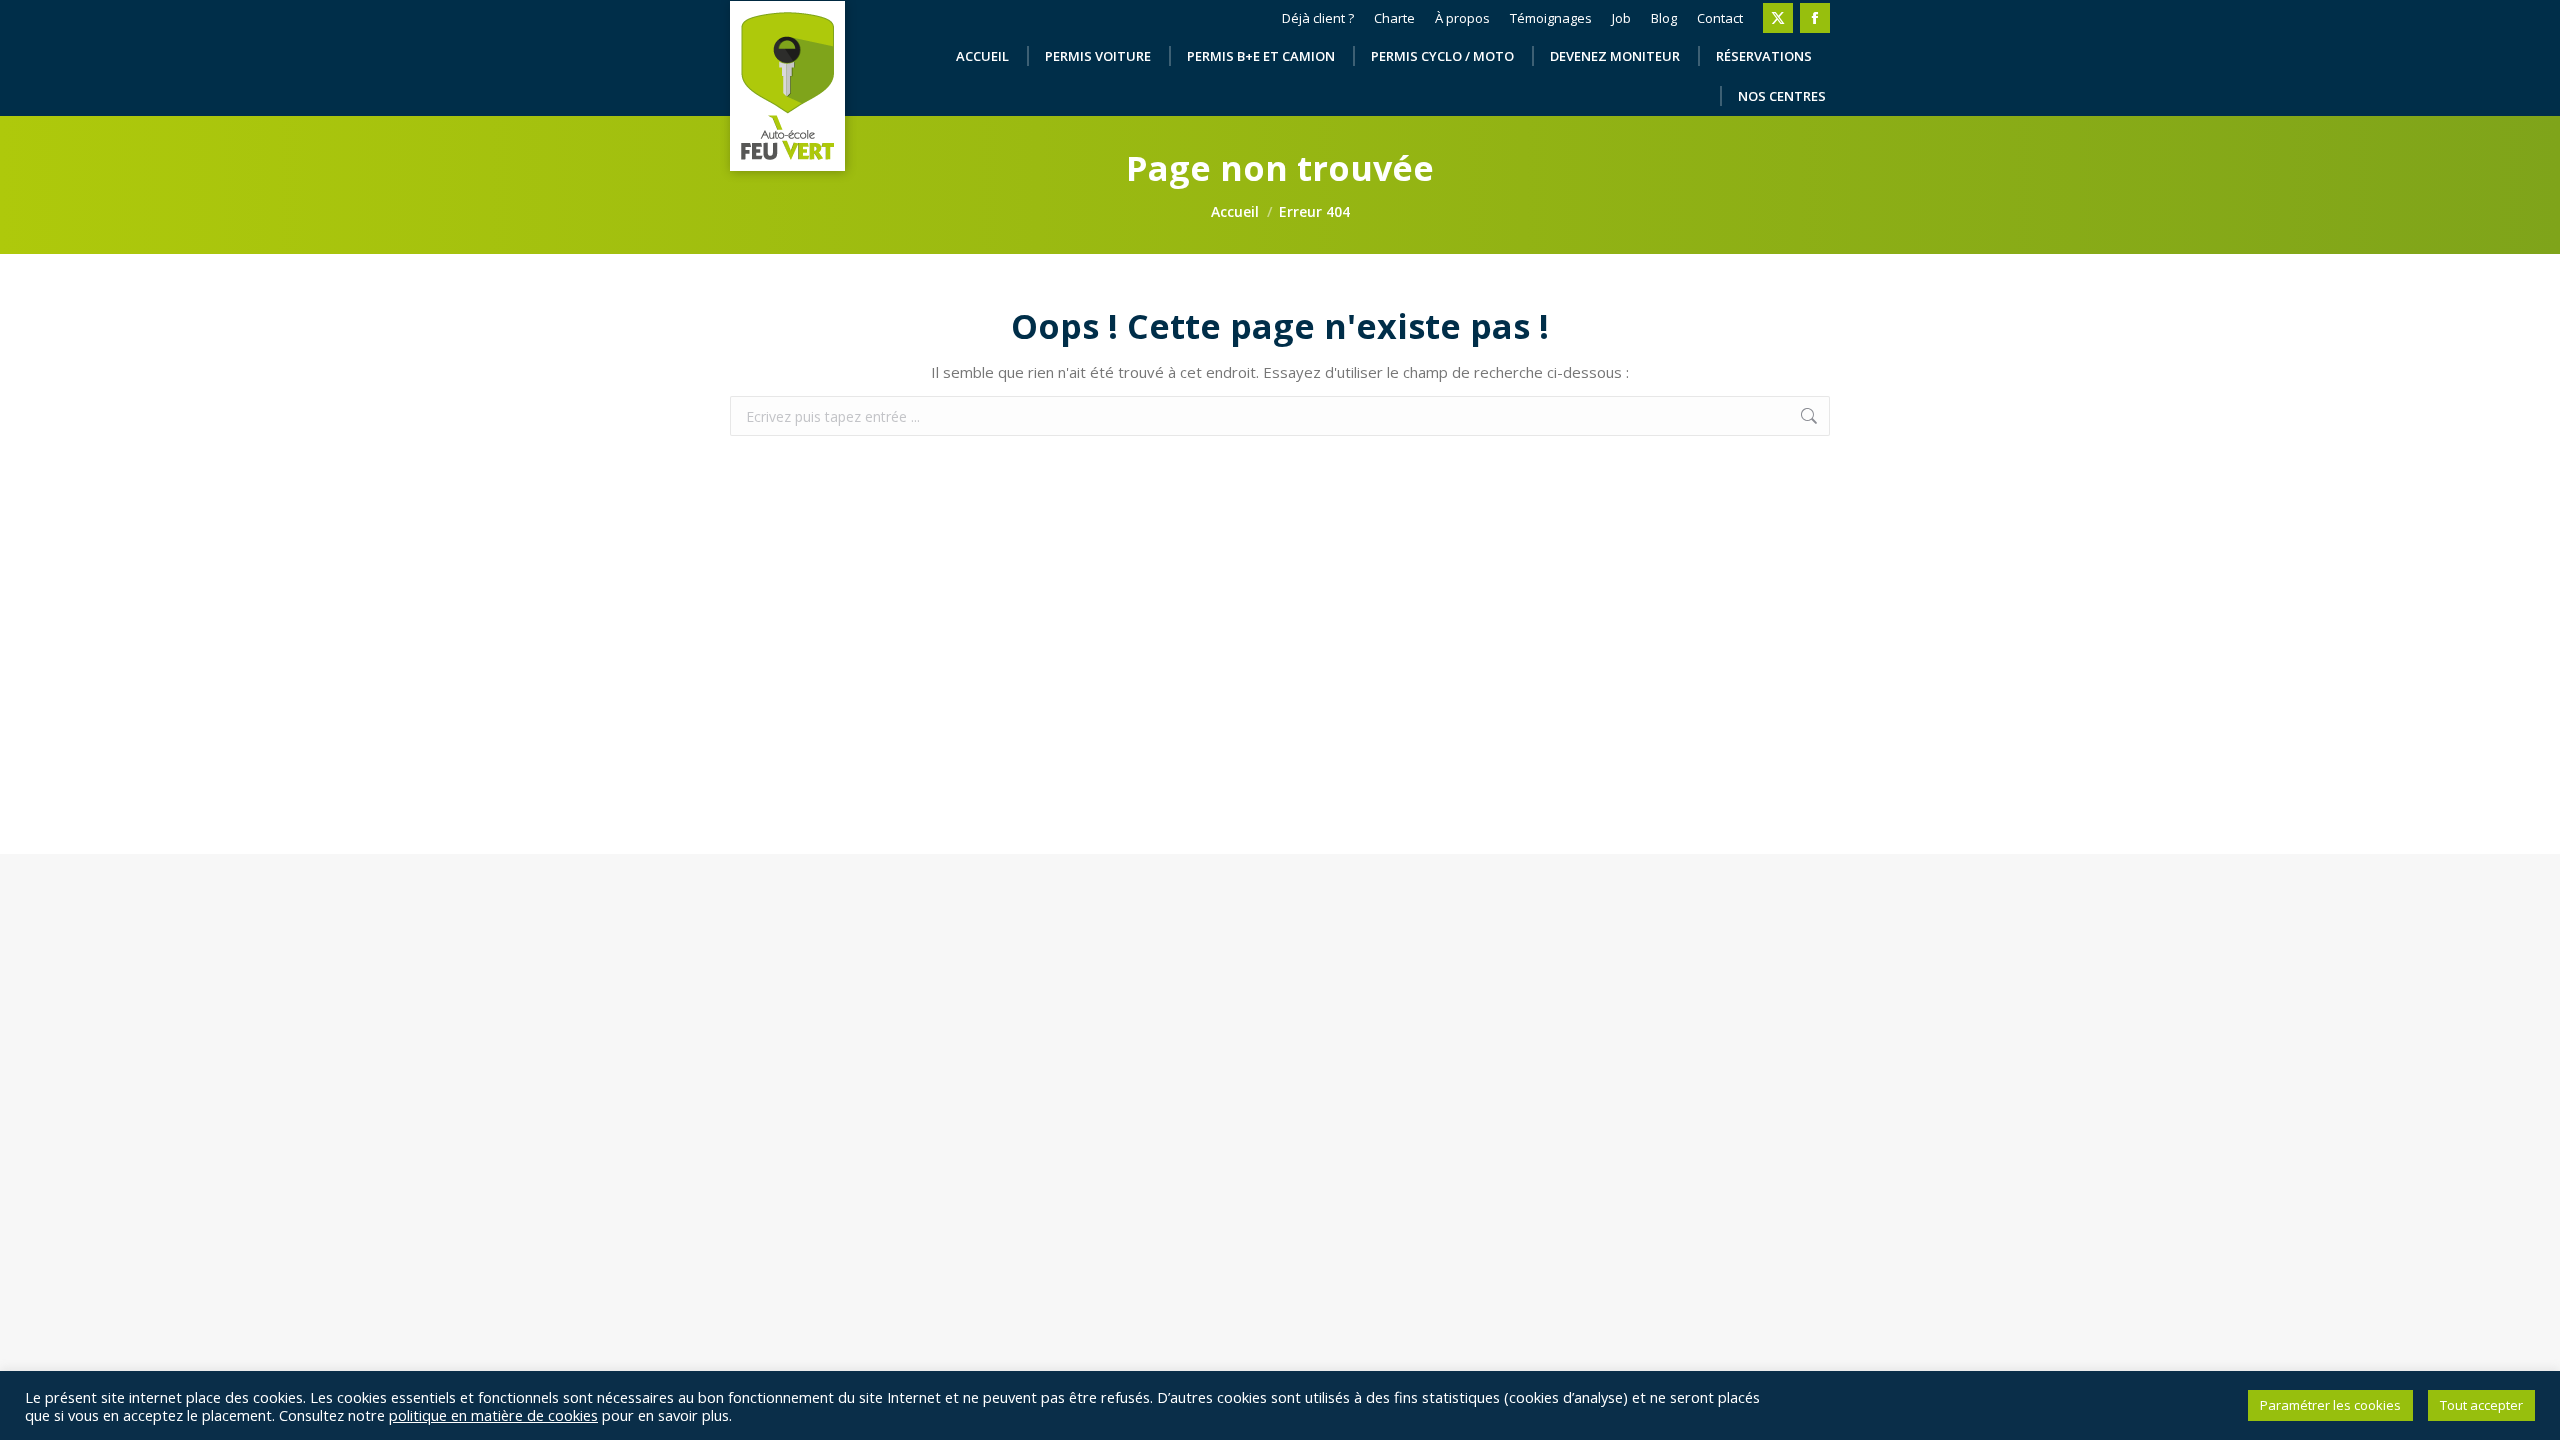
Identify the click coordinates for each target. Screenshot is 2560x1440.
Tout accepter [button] (2481, 1405)
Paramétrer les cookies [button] (2330, 1405)
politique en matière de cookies (493, 1415)
